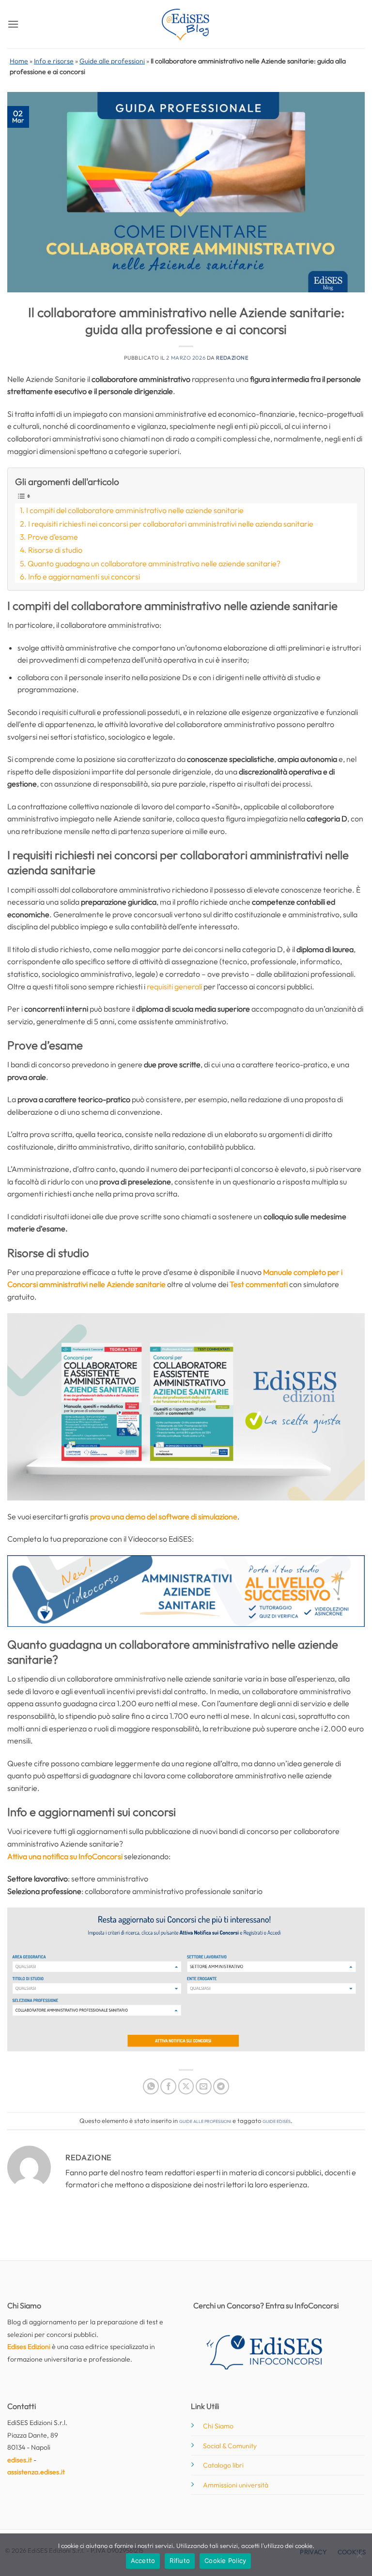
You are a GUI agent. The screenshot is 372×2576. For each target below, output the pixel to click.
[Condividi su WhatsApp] (151, 2086)
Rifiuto (180, 2561)
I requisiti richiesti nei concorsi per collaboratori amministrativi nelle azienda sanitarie (171, 524)
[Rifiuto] (359, 2558)
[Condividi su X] (186, 2086)
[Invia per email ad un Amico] (204, 2086)
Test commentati (259, 1284)
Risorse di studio (55, 550)
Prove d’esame (53, 537)
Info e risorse (54, 61)
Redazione (232, 358)
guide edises (277, 2121)
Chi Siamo (218, 2426)
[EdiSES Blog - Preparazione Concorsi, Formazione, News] (186, 24)
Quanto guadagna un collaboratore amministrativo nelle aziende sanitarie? (154, 563)
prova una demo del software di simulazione (164, 1516)
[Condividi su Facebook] (168, 2086)
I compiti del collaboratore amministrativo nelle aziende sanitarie (135, 510)
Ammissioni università (236, 2485)
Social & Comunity (230, 2446)
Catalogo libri (223, 2465)
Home (19, 61)
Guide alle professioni (112, 61)
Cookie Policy (225, 2561)
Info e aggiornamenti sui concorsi (84, 576)
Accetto (143, 2561)
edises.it (20, 2460)
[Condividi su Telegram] (221, 2086)
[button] (13, 24)
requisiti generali (174, 986)
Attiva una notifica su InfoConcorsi (65, 1856)
